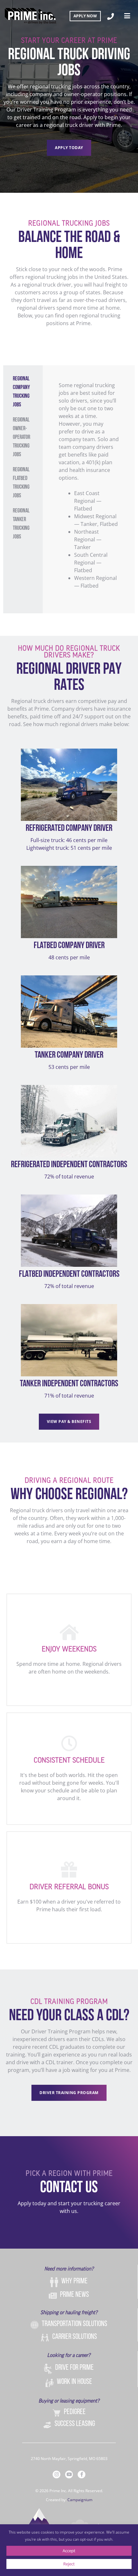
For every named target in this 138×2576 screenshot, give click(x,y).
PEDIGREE (75, 2412)
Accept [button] (69, 2551)
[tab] (23, 392)
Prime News (74, 2295)
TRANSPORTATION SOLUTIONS (74, 2324)
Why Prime (74, 2281)
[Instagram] (56, 2474)
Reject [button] (69, 2564)
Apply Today (69, 148)
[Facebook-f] (82, 2474)
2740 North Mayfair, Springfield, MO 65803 (69, 2459)
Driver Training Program (69, 2093)
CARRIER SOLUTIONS (75, 2337)
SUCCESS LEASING (75, 2424)
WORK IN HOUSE (74, 2382)
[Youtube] (69, 2474)
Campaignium (80, 2500)
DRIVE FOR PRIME (74, 2368)
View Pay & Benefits (69, 1421)
